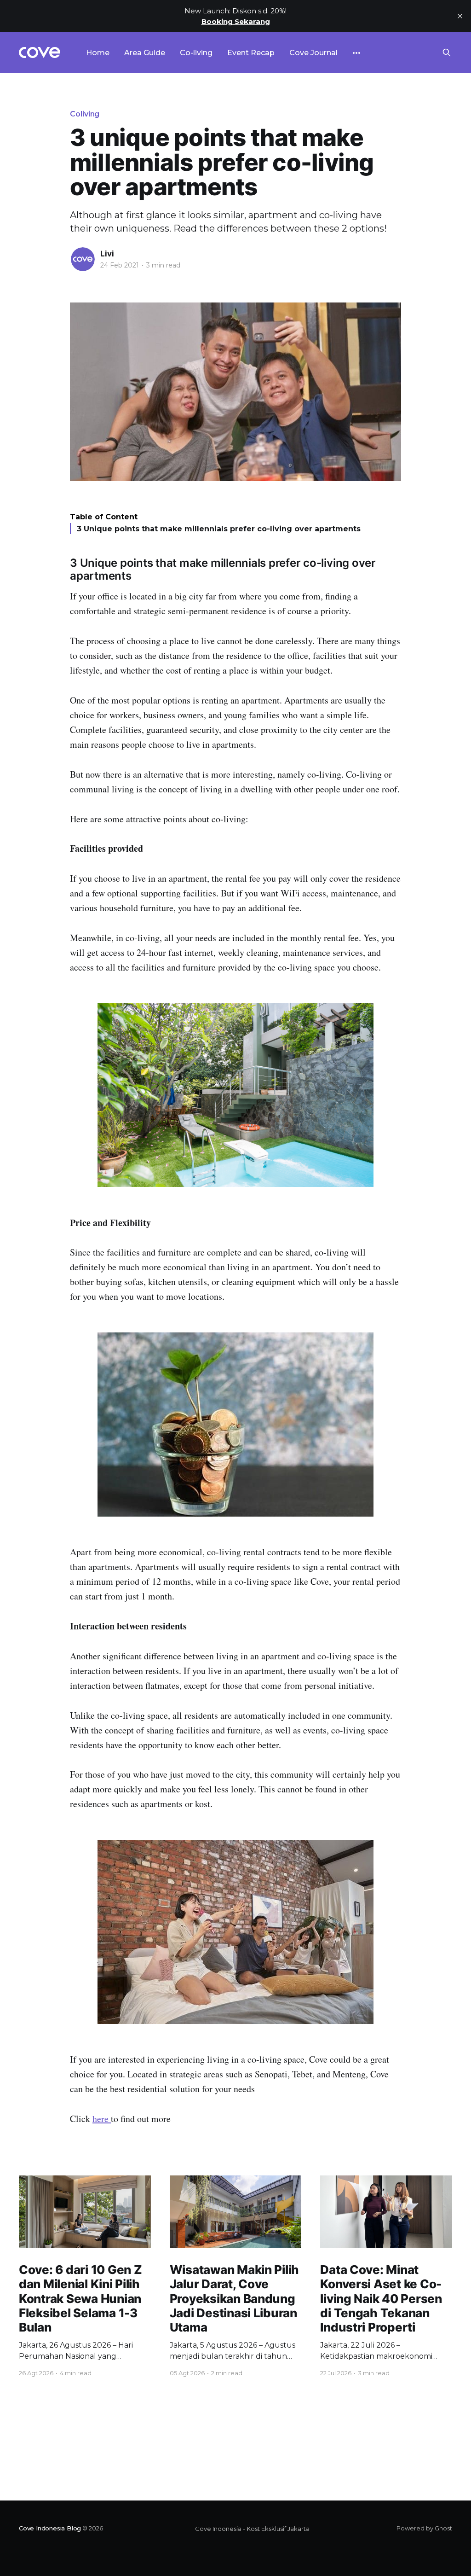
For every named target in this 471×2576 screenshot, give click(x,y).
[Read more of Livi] (83, 259)
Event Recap (251, 53)
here (102, 2119)
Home (98, 53)
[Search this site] (447, 52)
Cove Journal (313, 53)
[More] (356, 53)
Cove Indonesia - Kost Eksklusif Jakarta (252, 2529)
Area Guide (145, 53)
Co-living (196, 53)
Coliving (85, 114)
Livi (107, 254)
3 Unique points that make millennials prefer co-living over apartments (219, 529)
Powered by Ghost (424, 2528)
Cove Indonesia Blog (50, 2528)
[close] (460, 16)
